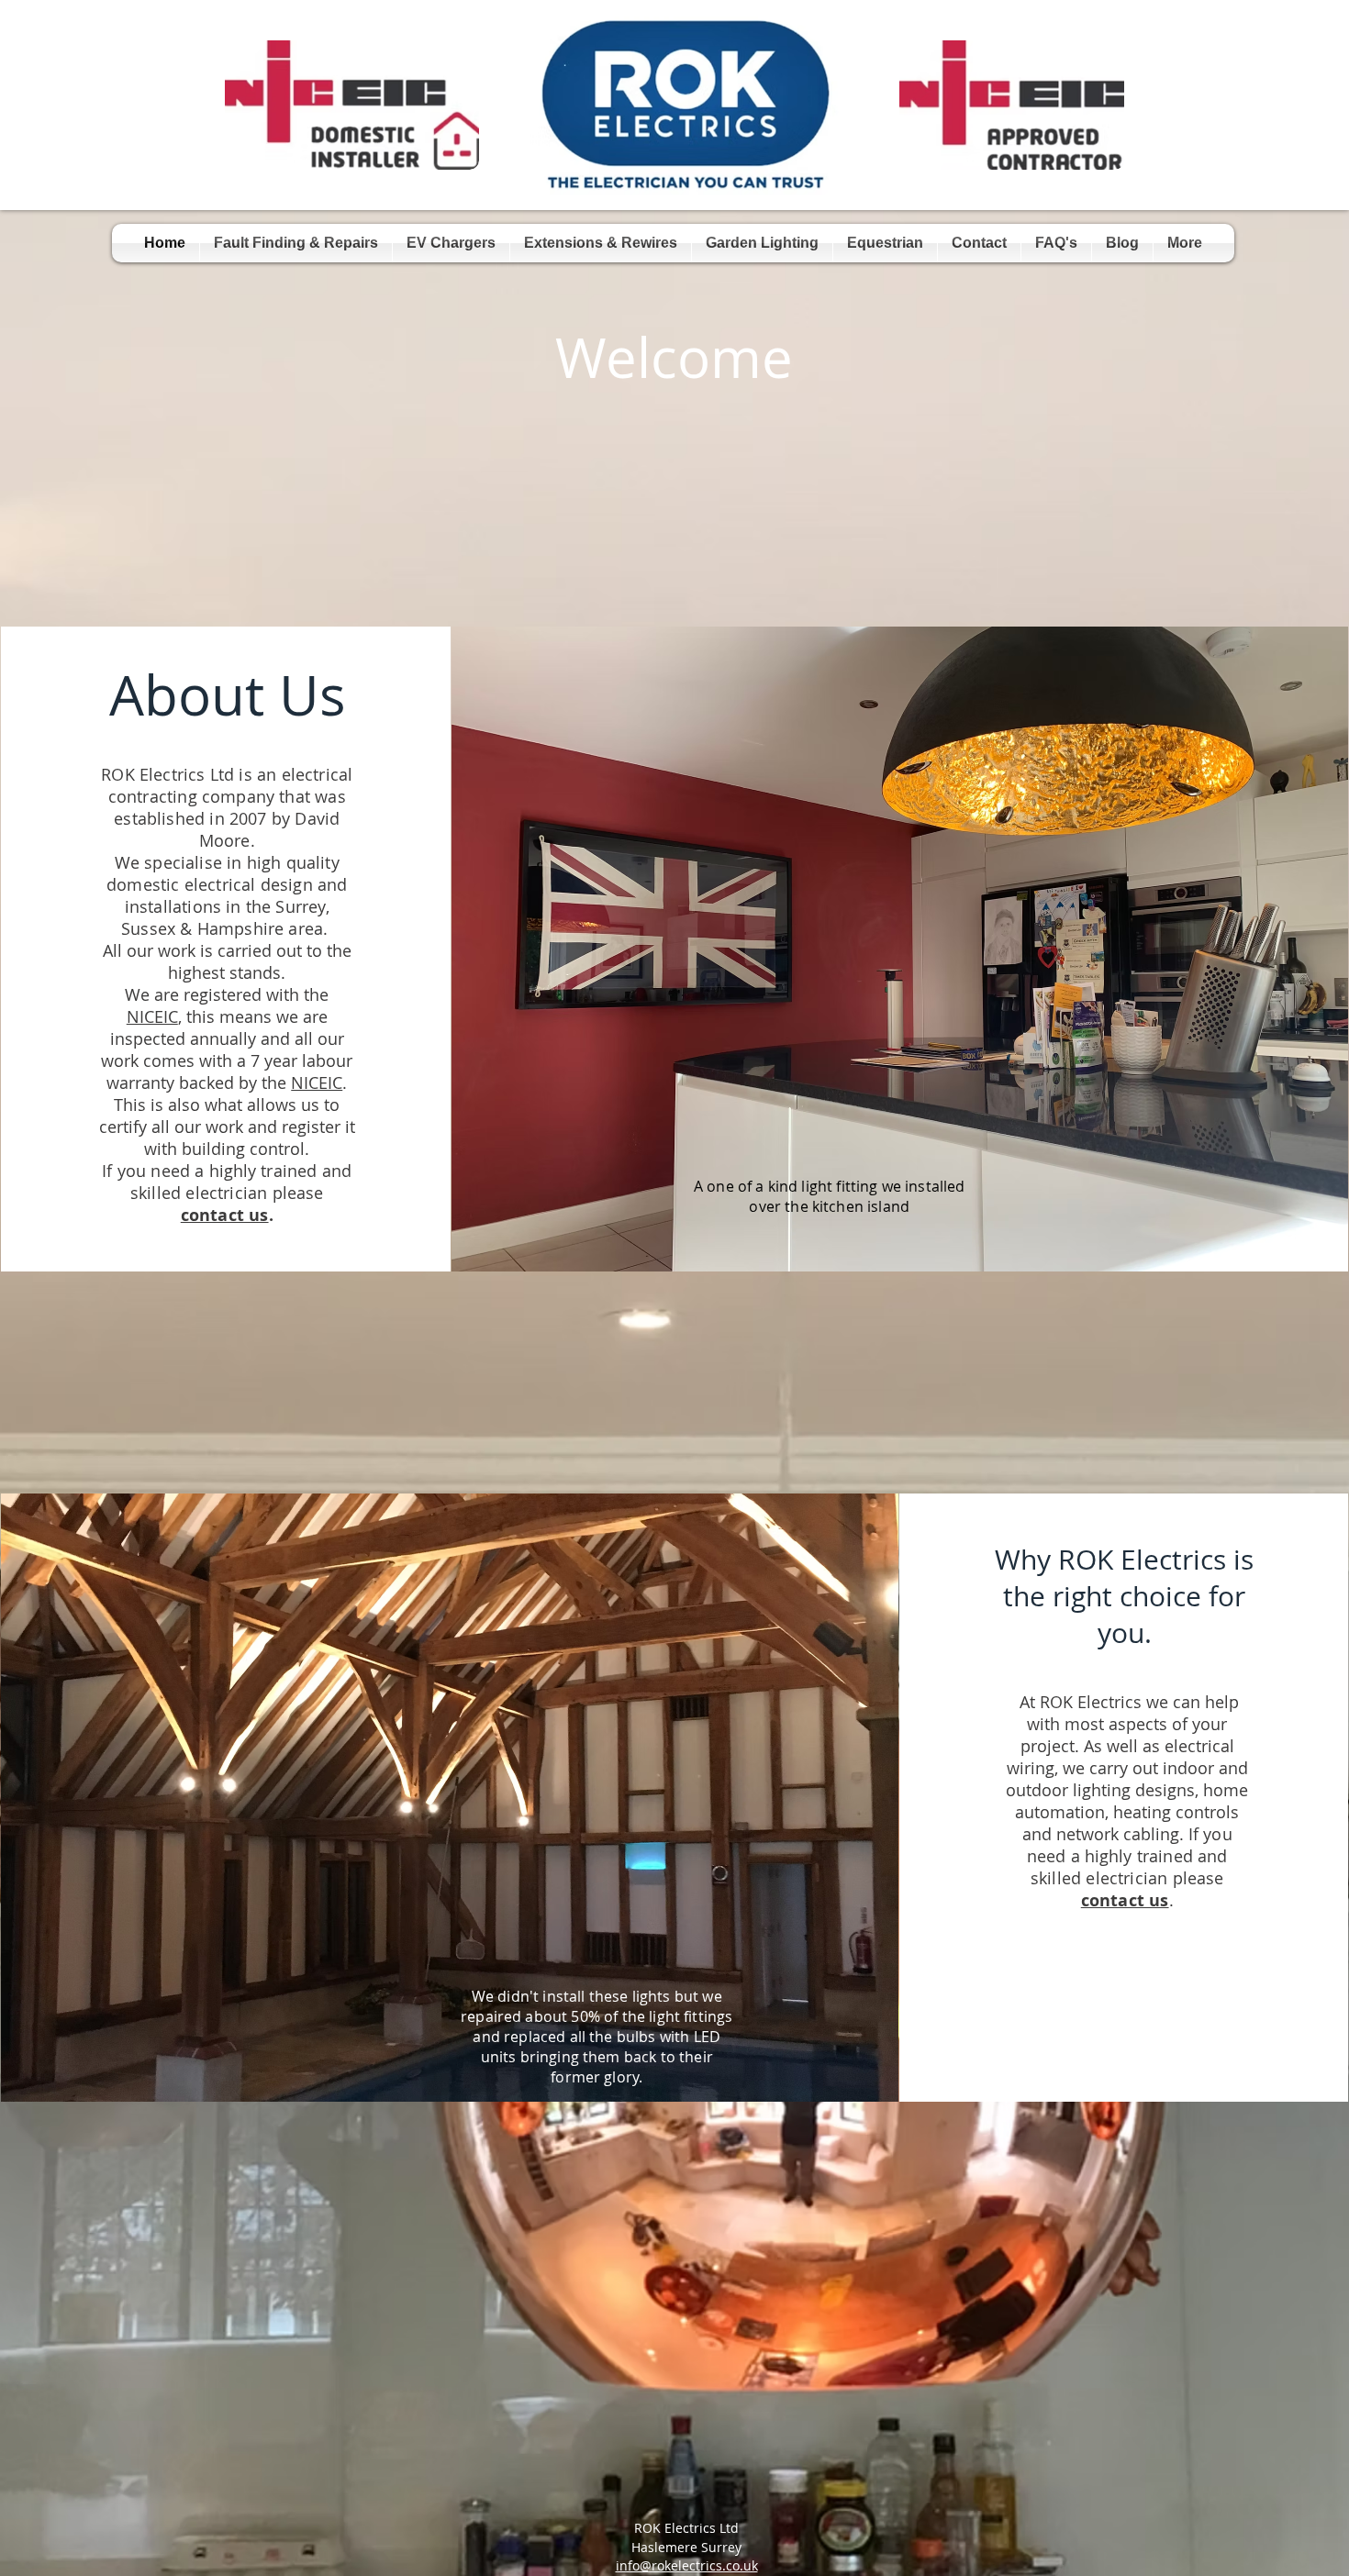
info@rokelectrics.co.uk (687, 2565)
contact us (225, 1215)
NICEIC (152, 1016)
